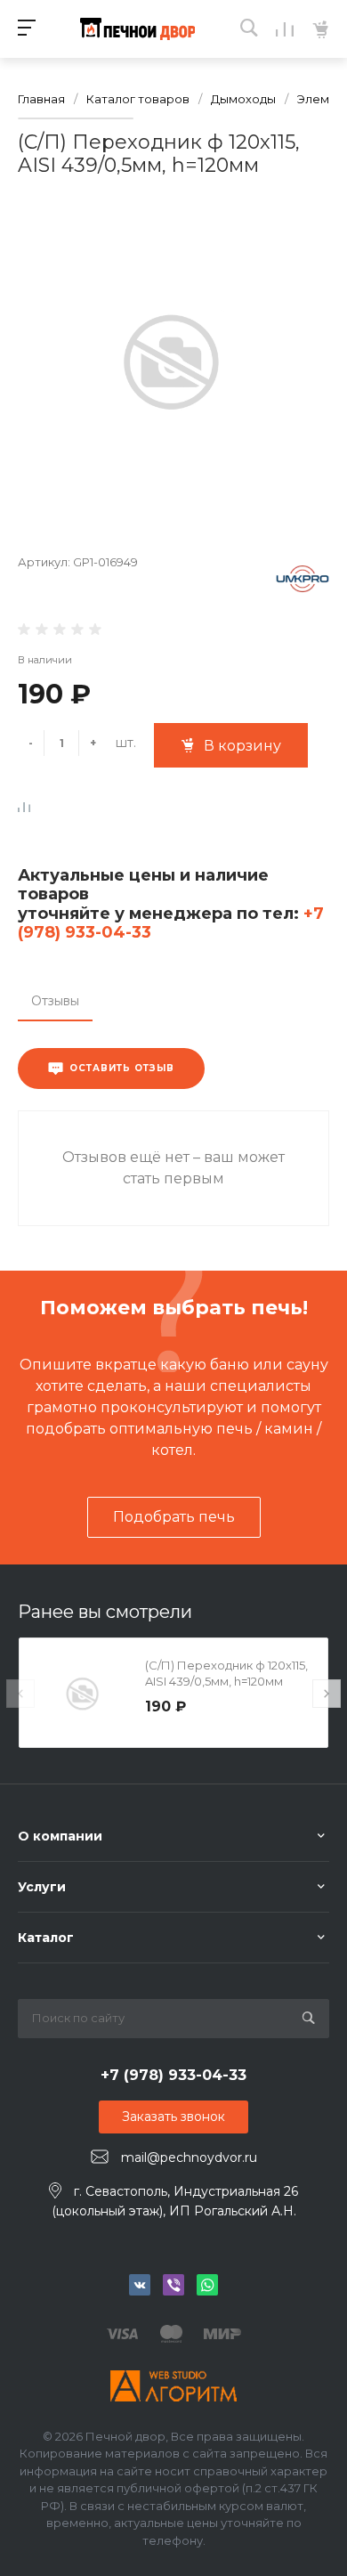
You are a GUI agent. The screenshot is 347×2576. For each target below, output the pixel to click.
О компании (60, 1836)
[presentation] (20, 1694)
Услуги (42, 1887)
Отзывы (55, 1001)
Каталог (46, 1938)
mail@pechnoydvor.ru (189, 2158)
